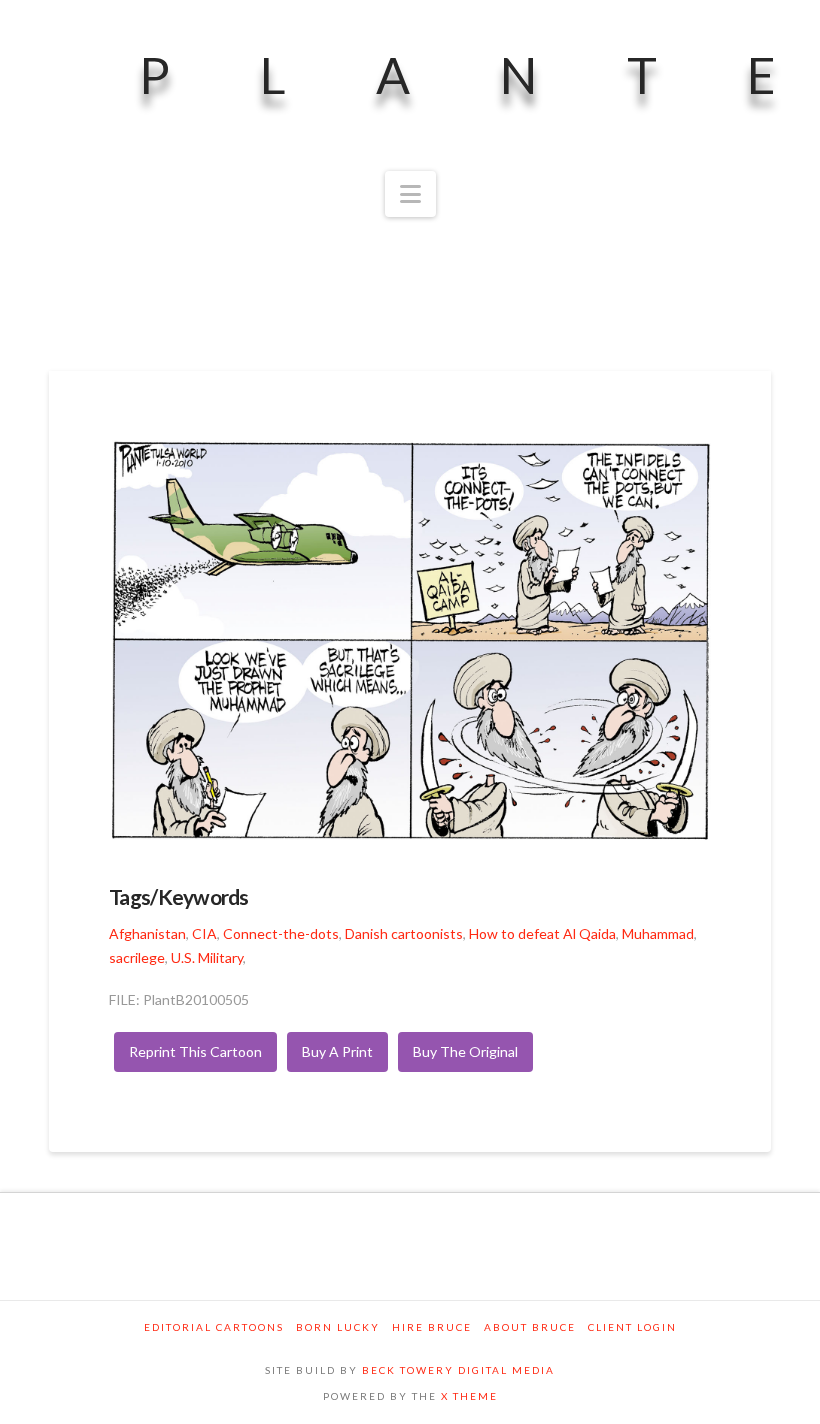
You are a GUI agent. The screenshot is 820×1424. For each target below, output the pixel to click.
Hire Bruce (432, 1327)
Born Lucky (338, 1327)
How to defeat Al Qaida (542, 933)
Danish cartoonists (404, 933)
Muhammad (658, 933)
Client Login (632, 1327)
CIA (204, 933)
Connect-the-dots (281, 933)
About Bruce (530, 1327)
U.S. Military (207, 957)
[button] (410, 194)
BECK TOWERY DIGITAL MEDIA (458, 1370)
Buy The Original (465, 1051)
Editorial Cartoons (214, 1327)
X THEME (469, 1396)
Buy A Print (337, 1051)
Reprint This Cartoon (195, 1051)
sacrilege (137, 957)
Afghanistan (147, 933)
